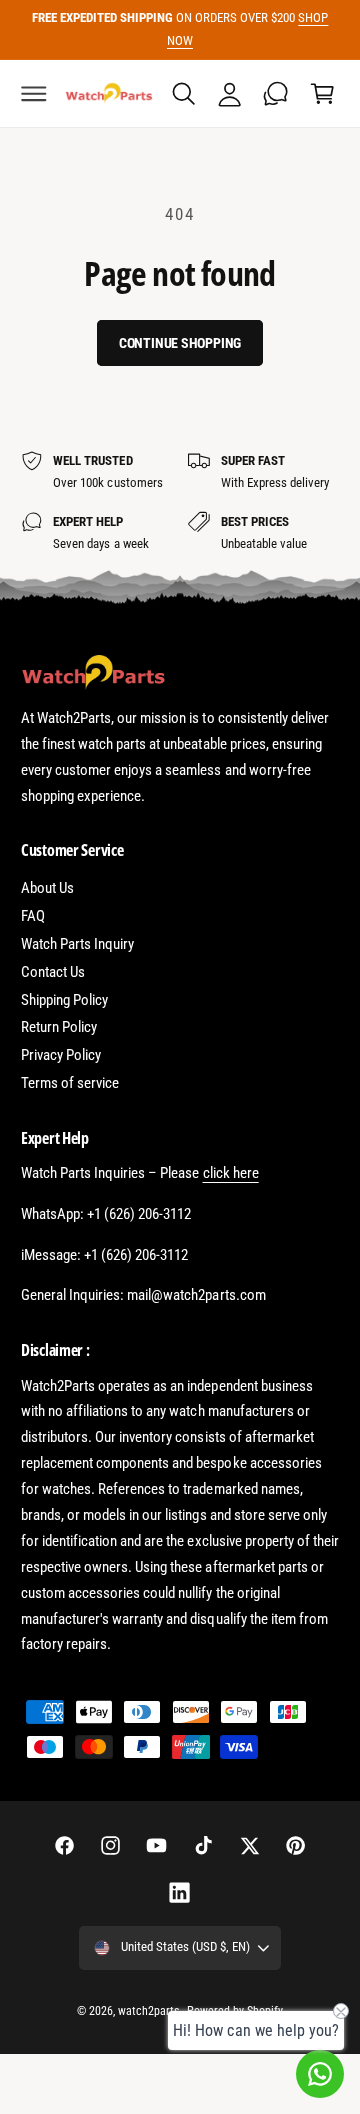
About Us (47, 888)
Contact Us (53, 972)
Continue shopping (180, 343)
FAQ (33, 916)
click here (231, 1173)
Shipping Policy (64, 1000)
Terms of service (70, 1083)
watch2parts (148, 2011)
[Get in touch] (276, 94)
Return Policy (59, 1027)
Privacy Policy (61, 1055)
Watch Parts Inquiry (77, 944)
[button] (34, 94)
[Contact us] (320, 2074)
